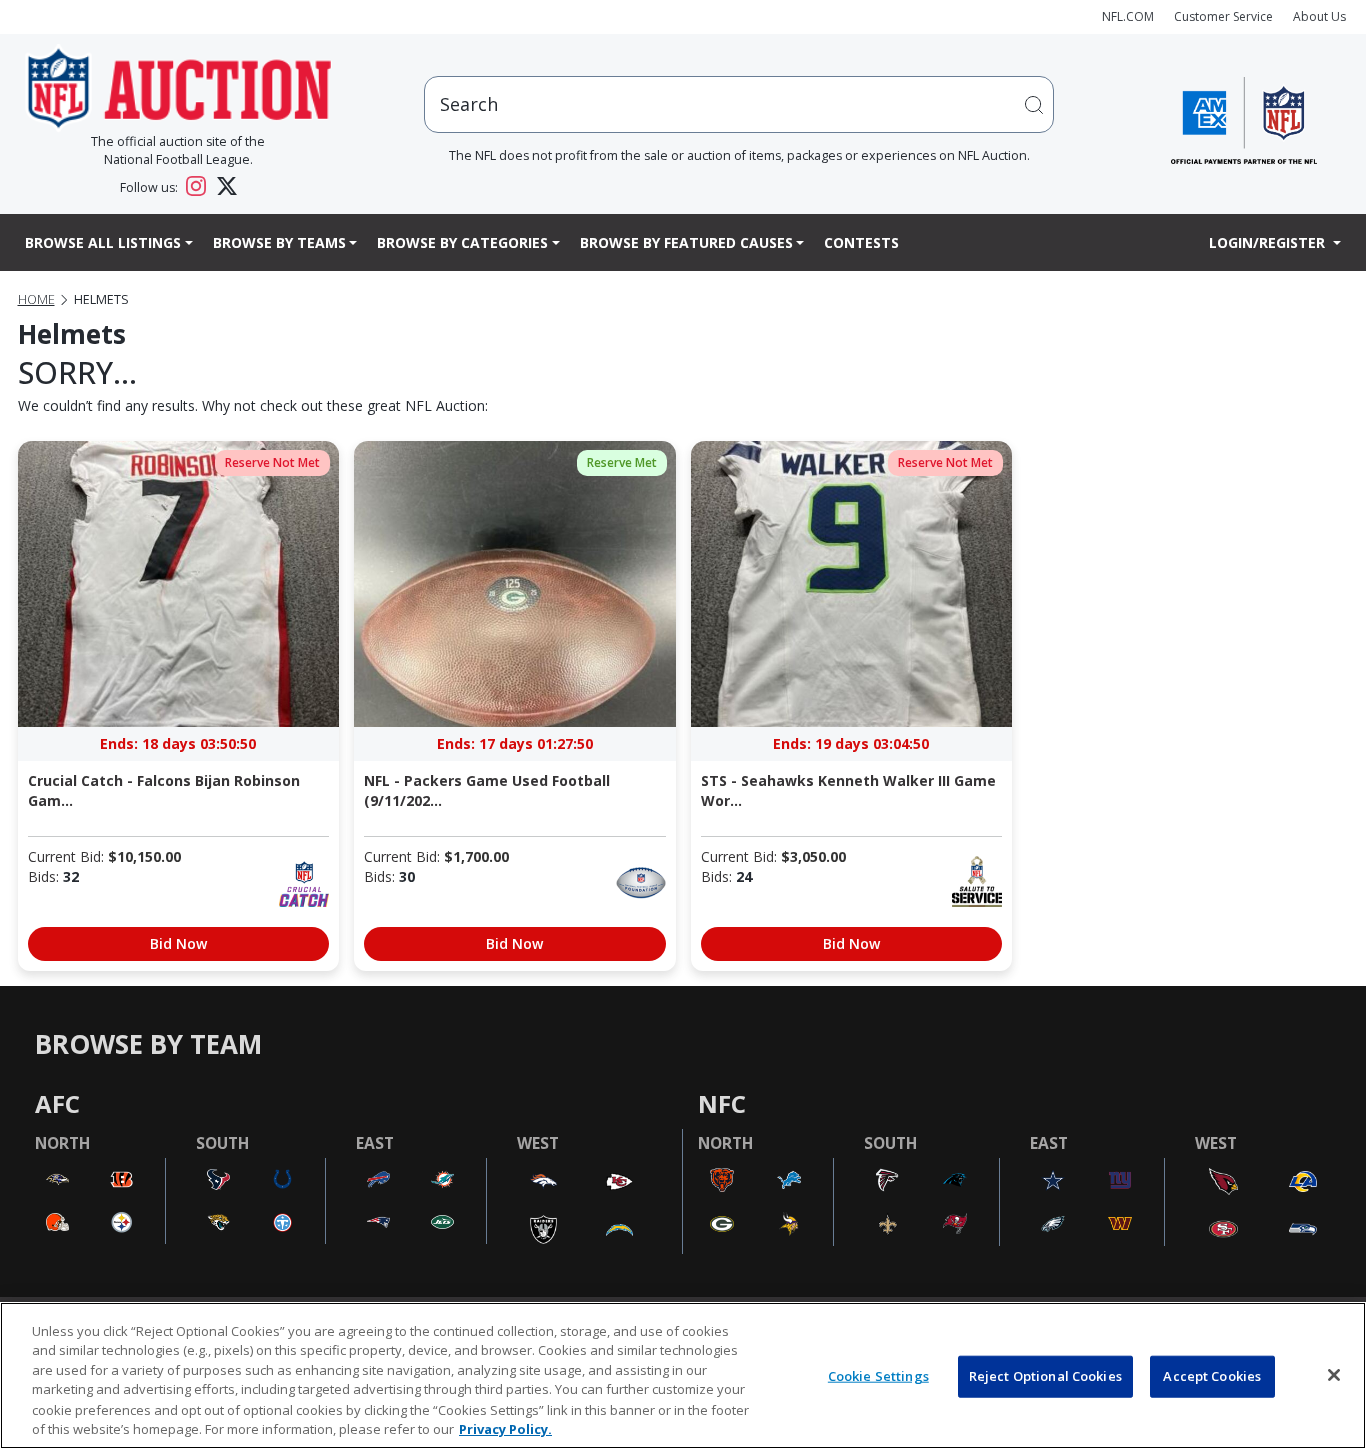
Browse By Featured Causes (686, 242)
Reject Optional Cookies (1045, 1376)
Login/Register (1269, 242)
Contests (861, 242)
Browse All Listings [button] (103, 242)
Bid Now (178, 943)
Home (36, 299)
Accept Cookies (1212, 1376)
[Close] (1334, 1375)
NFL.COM (1128, 16)
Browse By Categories (462, 242)
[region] (683, 1375)
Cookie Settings (878, 1376)
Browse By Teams (279, 242)
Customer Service (1223, 16)
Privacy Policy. (505, 1428)
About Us (1319, 16)
